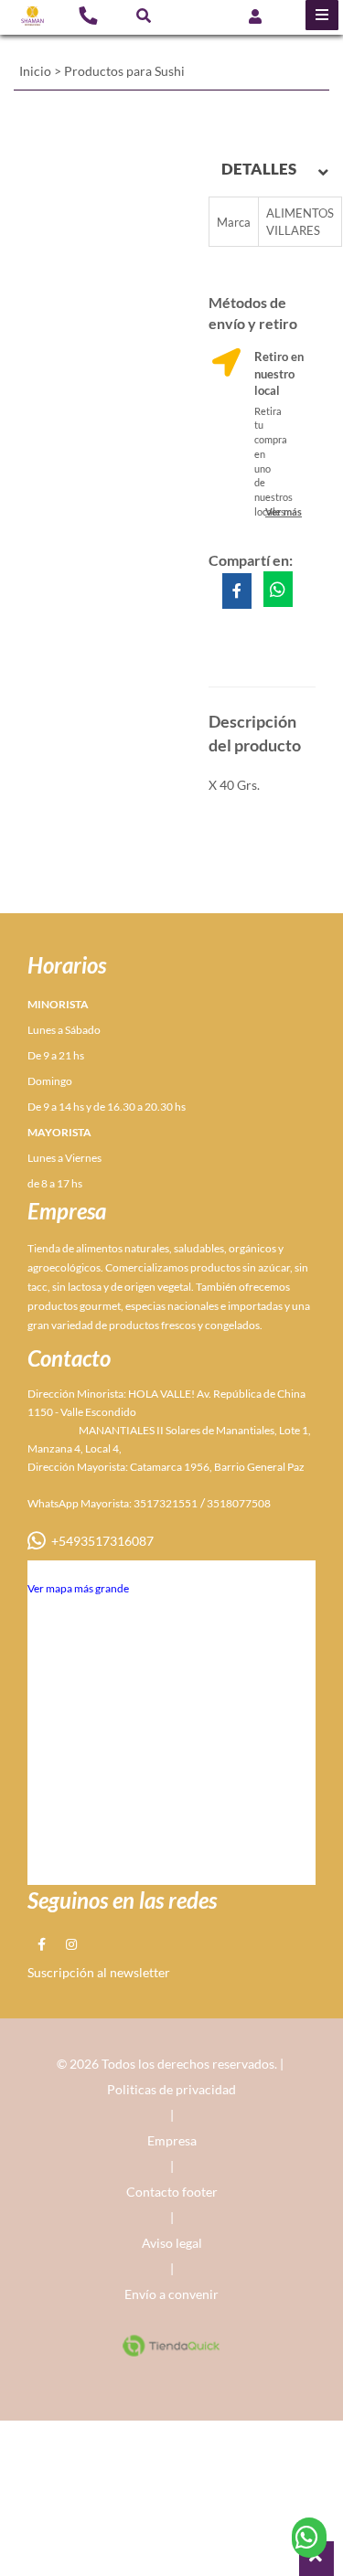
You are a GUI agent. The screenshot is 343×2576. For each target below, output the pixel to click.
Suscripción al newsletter (99, 1972)
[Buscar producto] (144, 15)
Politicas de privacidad (171, 2089)
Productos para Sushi (124, 71)
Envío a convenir (171, 2294)
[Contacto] (88, 15)
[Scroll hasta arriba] (316, 2559)
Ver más (284, 511)
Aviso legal (172, 2243)
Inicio (35, 71)
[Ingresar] (255, 15)
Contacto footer (172, 2192)
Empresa (172, 2140)
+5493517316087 (100, 1541)
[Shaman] (32, 16)
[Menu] (322, 15)
